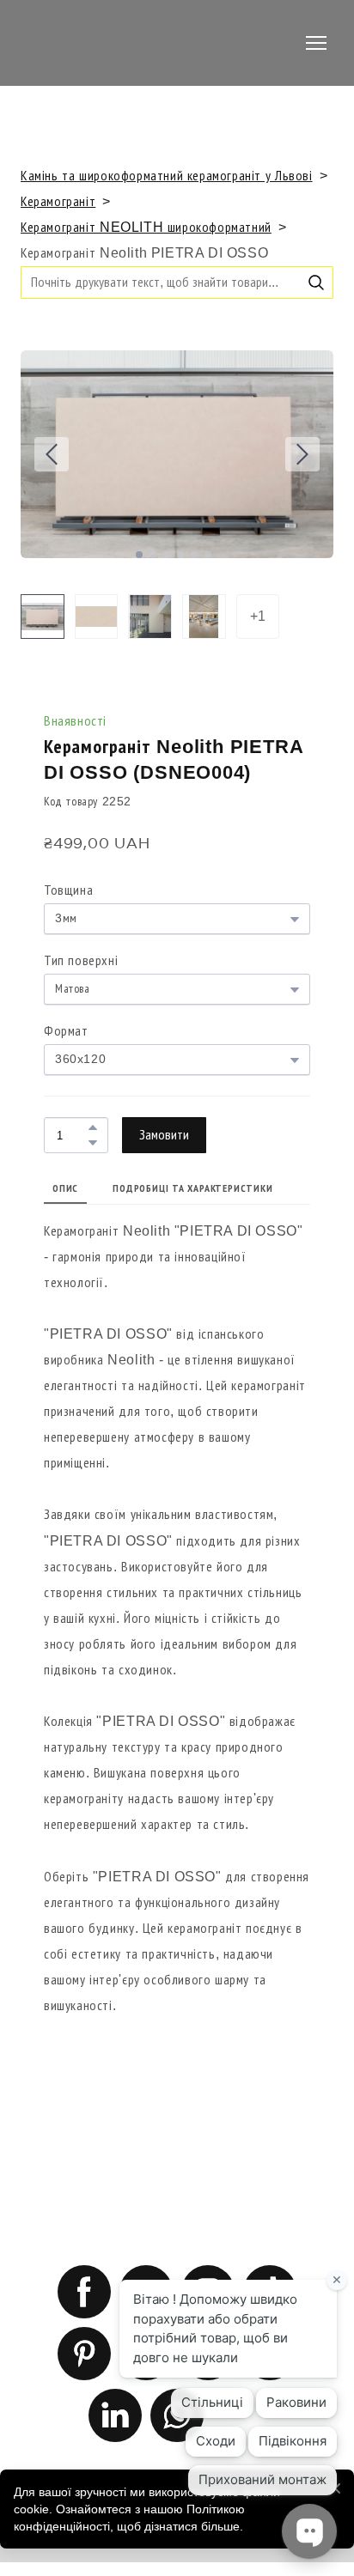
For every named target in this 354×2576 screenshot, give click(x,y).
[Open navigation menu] (316, 43)
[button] (316, 283)
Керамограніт (58, 201)
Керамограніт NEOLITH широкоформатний (146, 227)
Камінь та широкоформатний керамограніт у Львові (167, 176)
